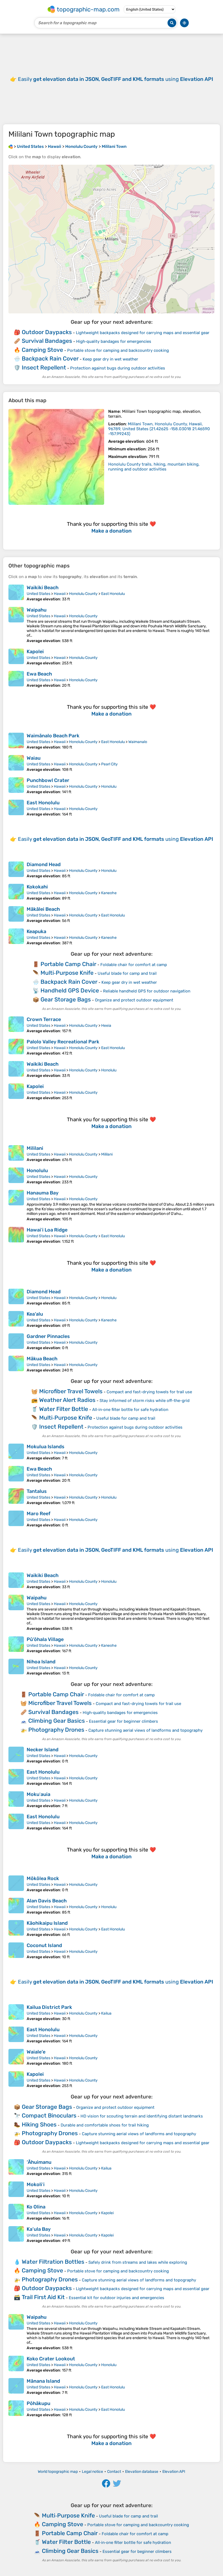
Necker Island (43, 1750)
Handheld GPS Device (70, 990)
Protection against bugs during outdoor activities (118, 368)
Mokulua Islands (46, 1447)
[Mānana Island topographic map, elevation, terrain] (16, 2386)
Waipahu (37, 610)
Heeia (106, 1026)
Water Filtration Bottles (53, 2262)
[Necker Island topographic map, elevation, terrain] (16, 1755)
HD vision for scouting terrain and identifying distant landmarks (142, 2116)
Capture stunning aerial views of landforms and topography (145, 1730)
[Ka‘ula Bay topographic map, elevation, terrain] (16, 2235)
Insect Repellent (44, 367)
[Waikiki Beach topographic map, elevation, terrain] (16, 593)
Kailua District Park (49, 2007)
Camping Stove (42, 350)
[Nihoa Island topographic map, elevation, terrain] (16, 1667)
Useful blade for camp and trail (127, 973)
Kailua (106, 2013)
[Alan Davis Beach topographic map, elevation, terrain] (16, 1906)
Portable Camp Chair (68, 964)
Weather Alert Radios (67, 1400)
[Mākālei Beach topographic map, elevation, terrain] (16, 915)
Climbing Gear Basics (57, 1721)
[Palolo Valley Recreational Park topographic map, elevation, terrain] (16, 1047)
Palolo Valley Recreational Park (63, 1042)
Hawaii (60, 594)
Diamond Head (44, 864)
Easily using (116, 79)
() (159, 429)
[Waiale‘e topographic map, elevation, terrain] (16, 2057)
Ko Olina (36, 2207)
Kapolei (35, 652)
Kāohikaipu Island (47, 1923)
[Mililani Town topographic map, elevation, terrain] (56, 457)
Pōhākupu (38, 2403)
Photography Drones (56, 1730)
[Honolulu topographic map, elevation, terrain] (16, 1176)
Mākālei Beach (43, 909)
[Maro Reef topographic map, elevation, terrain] (16, 1519)
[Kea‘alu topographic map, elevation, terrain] (16, 1319)
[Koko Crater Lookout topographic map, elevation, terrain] (16, 2364)
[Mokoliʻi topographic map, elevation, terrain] (16, 2190)
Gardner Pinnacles (48, 1336)
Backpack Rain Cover (50, 358)
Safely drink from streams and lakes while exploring (138, 2262)
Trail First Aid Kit (43, 2297)
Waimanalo (138, 742)
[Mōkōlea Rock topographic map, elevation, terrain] (16, 1884)
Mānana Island (43, 2381)
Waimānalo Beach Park (53, 736)
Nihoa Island (41, 1662)
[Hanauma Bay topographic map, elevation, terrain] (16, 1206)
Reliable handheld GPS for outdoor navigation (147, 991)
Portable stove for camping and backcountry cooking (118, 350)
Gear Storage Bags (66, 999)
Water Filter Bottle (64, 1409)
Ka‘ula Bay (39, 2229)
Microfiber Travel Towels (71, 1391)
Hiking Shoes (39, 2124)
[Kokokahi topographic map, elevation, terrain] (16, 892)
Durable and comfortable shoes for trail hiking (105, 2125)
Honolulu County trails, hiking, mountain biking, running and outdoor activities (154, 467)
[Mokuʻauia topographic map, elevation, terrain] (16, 1800)
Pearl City (109, 764)
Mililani (35, 1148)
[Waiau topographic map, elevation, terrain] (16, 763)
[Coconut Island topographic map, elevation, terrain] (16, 1951)
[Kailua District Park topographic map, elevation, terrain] (16, 2013)
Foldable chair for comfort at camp (134, 965)
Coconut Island (44, 1945)
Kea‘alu (35, 1314)
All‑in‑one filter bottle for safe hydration (130, 1410)
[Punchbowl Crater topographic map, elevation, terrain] (16, 786)
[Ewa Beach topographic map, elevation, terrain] (16, 679)
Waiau (34, 758)
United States (38, 594)
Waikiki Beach (43, 588)
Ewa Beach (39, 674)
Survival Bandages (47, 341)
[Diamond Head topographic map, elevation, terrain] (16, 870)
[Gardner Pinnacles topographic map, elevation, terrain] (16, 1342)
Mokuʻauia (38, 1794)
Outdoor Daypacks (47, 332)
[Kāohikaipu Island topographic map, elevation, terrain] (16, 1929)
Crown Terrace (44, 1019)
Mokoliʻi (36, 2184)
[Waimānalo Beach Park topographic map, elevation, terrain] (16, 741)
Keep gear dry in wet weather (110, 359)
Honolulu (109, 786)
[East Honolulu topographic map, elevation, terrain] (16, 808)
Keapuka (36, 931)
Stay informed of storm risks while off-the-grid (145, 1401)
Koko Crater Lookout (51, 2359)
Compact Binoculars (49, 2115)
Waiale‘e (36, 2052)
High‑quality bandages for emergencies (114, 341)
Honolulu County (83, 594)
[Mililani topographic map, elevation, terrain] (16, 1154)
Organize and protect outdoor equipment (134, 1000)
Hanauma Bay (43, 1193)
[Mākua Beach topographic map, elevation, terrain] (16, 1364)
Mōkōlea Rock (43, 1878)
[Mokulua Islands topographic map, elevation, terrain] (16, 1452)
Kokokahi (37, 887)
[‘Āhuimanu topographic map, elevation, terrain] (16, 2168)
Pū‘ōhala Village (45, 1639)
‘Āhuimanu (39, 2162)
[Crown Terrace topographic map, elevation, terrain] (16, 1025)
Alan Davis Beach (47, 1901)
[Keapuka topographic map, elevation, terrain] (16, 937)
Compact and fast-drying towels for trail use (149, 1392)
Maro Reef (38, 1514)
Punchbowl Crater (48, 780)
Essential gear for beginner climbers (123, 1721)
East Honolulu (113, 594)
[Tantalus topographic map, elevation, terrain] (16, 1497)
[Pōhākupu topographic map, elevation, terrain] (16, 2409)
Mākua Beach (42, 1359)
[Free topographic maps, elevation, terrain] (11, 146)
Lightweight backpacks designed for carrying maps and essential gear (143, 333)
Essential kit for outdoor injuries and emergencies (117, 2298)
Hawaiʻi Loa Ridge (47, 1230)
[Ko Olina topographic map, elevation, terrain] (16, 2212)
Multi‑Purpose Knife (67, 973)
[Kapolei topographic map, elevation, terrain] (16, 657)
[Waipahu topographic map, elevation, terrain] (16, 625)
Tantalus (37, 1491)
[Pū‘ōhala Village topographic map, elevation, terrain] (16, 1645)
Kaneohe (109, 893)
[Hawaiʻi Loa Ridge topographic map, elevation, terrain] (16, 1235)
